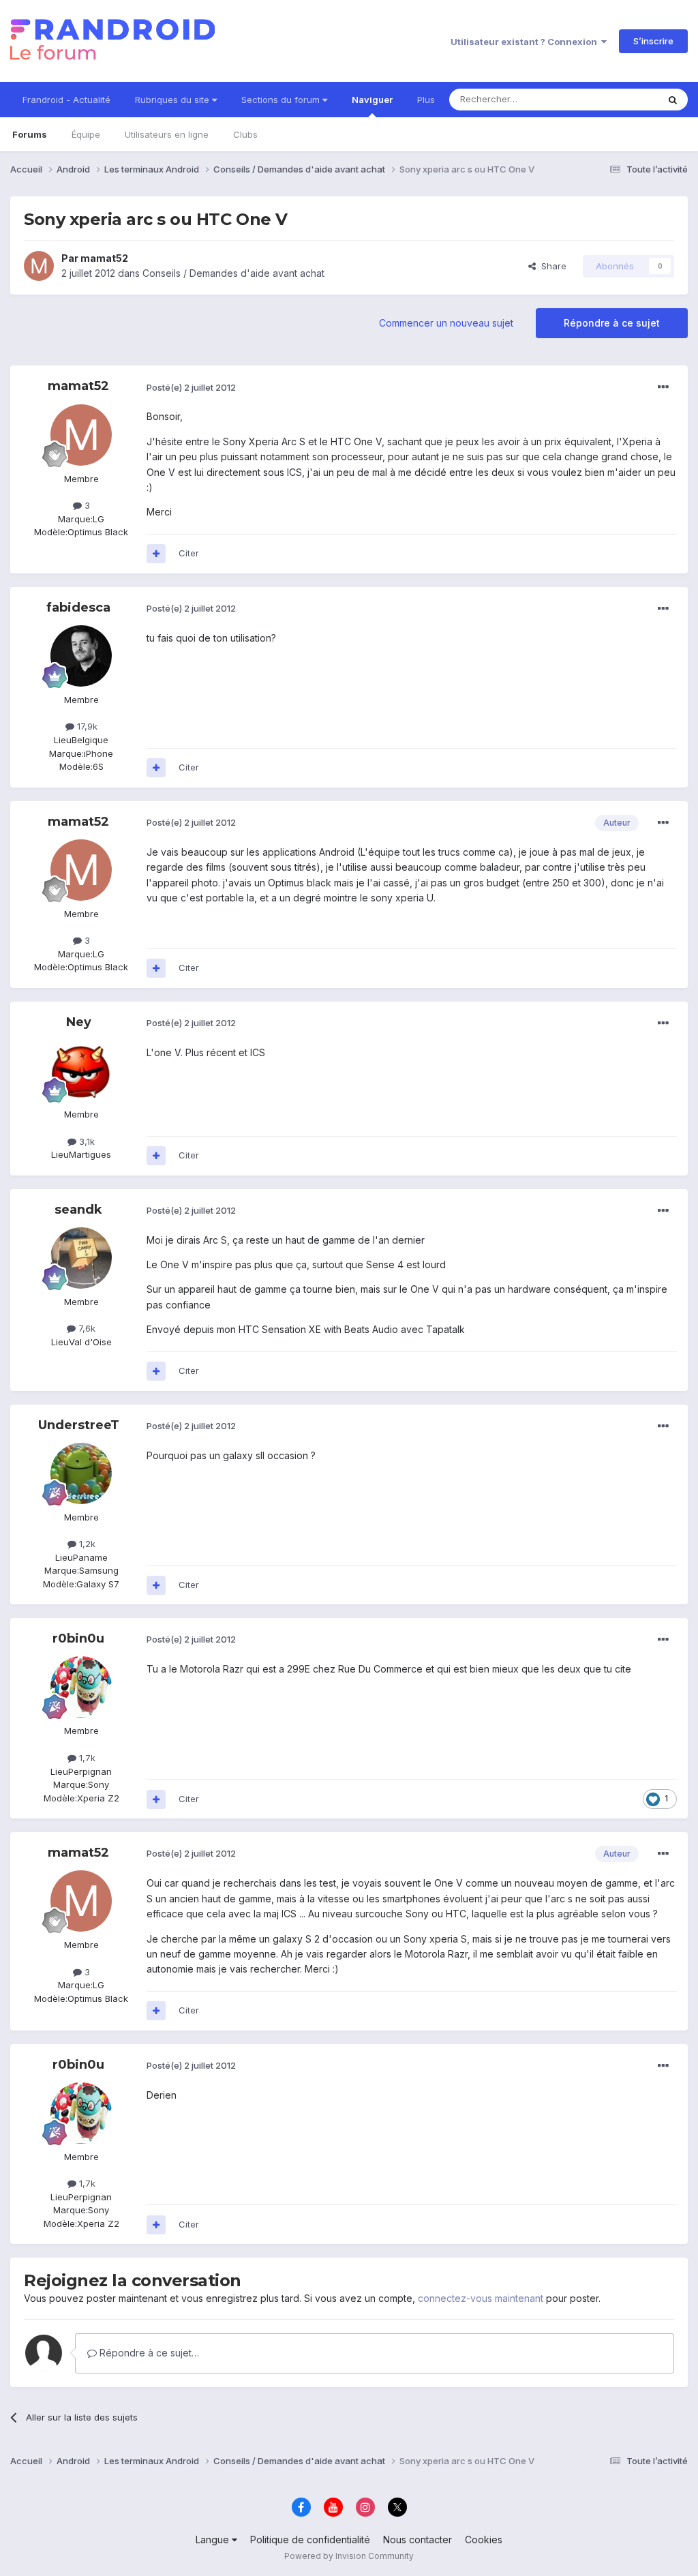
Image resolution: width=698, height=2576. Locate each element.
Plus (426, 100)
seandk (78, 1210)
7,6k (86, 1328)
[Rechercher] (673, 100)
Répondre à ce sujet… (148, 2353)
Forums (30, 134)
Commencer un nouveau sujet (446, 323)
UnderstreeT (79, 1425)
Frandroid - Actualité (66, 100)
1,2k (86, 1544)
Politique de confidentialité (310, 2540)
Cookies (484, 2540)
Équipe (86, 134)
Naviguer (372, 100)
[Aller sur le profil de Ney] (81, 1070)
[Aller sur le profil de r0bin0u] (81, 1687)
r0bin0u (78, 1638)
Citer (189, 553)
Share (551, 266)
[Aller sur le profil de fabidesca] (81, 656)
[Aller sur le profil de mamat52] (39, 266)
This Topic (618, 99)
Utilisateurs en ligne (167, 134)
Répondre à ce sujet (612, 323)
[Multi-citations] (156, 554)
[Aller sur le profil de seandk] (81, 1258)
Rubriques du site (173, 100)
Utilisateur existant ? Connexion (526, 42)
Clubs (245, 134)
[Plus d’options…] (663, 387)
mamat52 (104, 258)
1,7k (86, 1758)
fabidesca (78, 608)
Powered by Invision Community (349, 2556)
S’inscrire (653, 41)
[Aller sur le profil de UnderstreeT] (81, 1473)
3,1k (86, 1141)
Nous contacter (418, 2540)
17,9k (86, 726)
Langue (214, 2540)
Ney (79, 1022)
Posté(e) (191, 387)
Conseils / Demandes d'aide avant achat (233, 273)
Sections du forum (282, 100)
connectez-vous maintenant (481, 2298)
